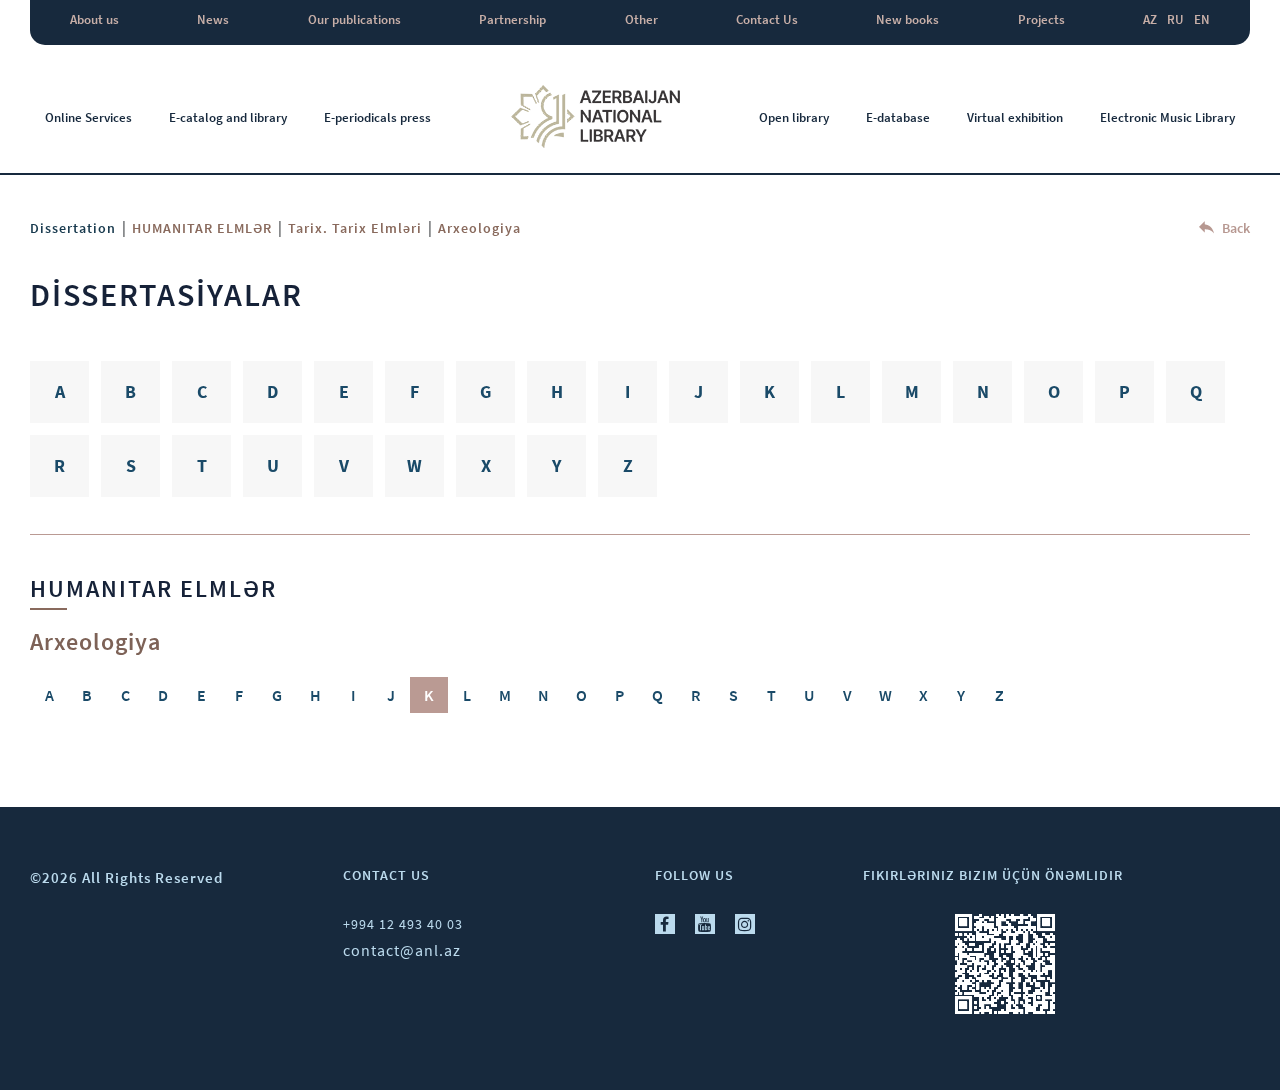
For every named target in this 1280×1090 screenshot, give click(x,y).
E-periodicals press (377, 117)
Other (641, 19)
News (213, 19)
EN (1202, 19)
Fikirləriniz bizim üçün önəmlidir (993, 875)
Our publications (354, 19)
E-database (898, 117)
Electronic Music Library (1167, 117)
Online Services (88, 117)
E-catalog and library (228, 117)
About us (94, 19)
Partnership (512, 19)
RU (1175, 19)
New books (907, 19)
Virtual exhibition (1015, 117)
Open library (794, 117)
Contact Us (767, 19)
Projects (1041, 19)
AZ (1150, 19)
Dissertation (73, 228)
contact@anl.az (402, 950)
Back (1234, 228)
